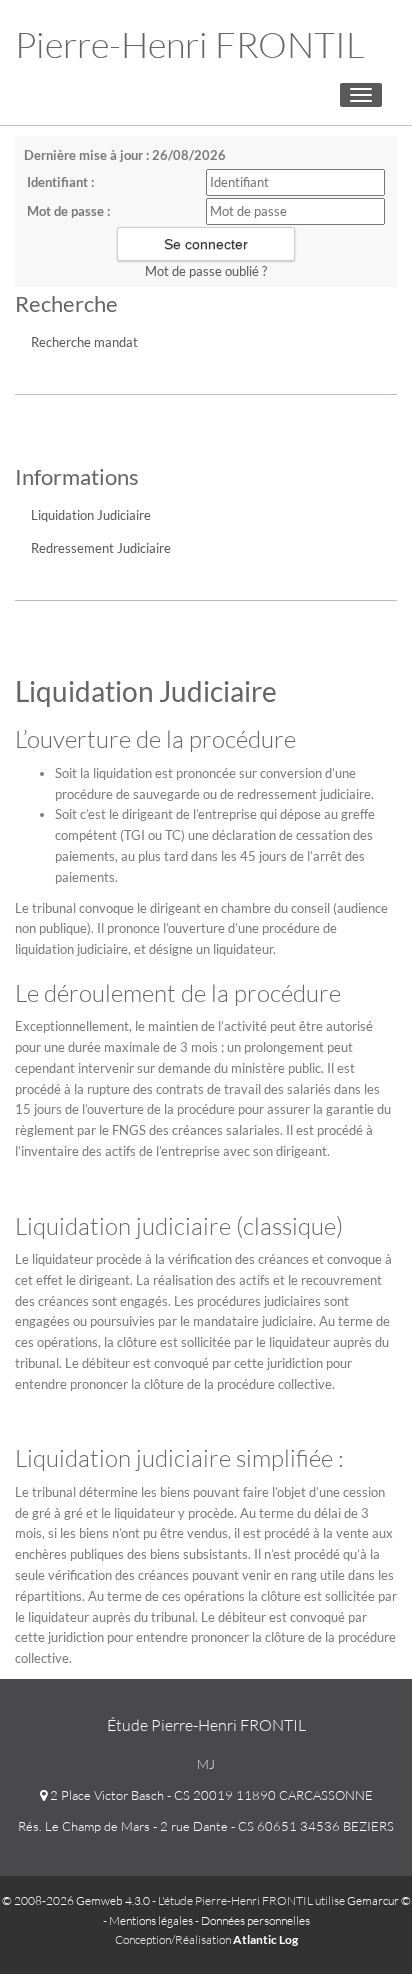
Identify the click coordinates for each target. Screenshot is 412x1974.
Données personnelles (255, 1920)
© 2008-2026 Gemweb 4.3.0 (76, 1900)
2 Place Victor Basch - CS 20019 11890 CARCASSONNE (210, 1795)
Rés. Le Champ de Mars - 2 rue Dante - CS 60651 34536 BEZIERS (206, 1826)
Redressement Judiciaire (101, 548)
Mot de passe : (68, 211)
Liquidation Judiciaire (91, 515)
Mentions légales (151, 1920)
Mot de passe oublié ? (206, 271)
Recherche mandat (84, 342)
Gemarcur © (379, 1900)
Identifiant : (60, 182)
